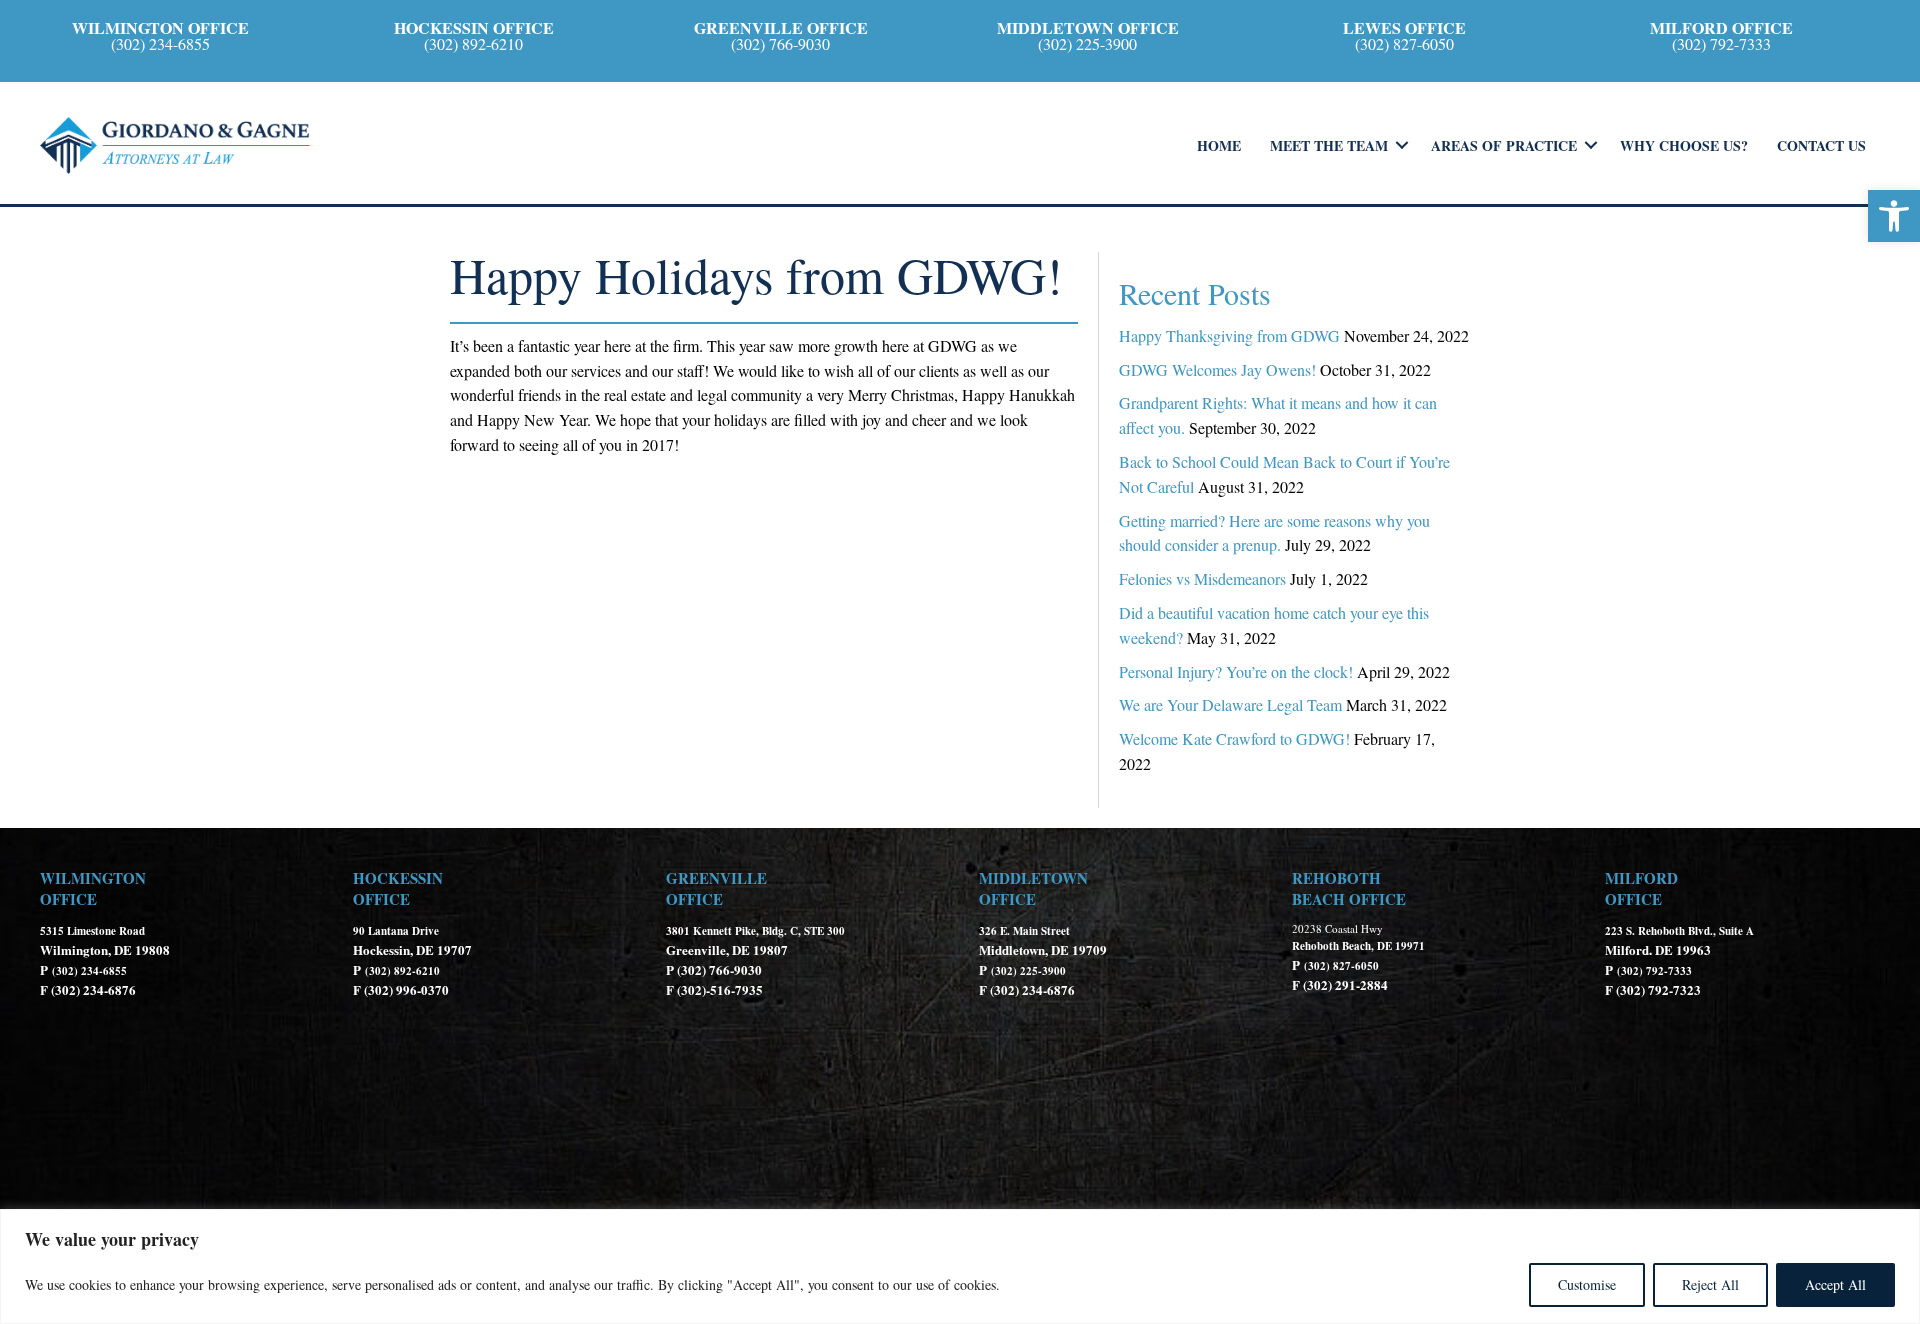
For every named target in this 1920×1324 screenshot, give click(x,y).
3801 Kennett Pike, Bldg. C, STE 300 (755, 931)
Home (1219, 145)
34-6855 (107, 971)
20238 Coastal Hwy (1337, 928)
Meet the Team (1329, 145)
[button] (1894, 216)
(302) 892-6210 (402, 971)
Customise (1587, 1284)
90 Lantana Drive (396, 931)
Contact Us (1821, 145)
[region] (960, 1266)
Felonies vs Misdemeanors (1202, 578)
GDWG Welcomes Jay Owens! (1217, 369)
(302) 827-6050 (1341, 966)
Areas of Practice (1504, 145)
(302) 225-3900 (1028, 971)
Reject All (1710, 1284)
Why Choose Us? (1684, 145)
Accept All (1835, 1284)
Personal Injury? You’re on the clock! (1236, 671)
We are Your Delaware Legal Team (1230, 704)
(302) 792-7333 (1654, 971)
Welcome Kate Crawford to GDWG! (1234, 738)
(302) (65, 971)
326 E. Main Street (1024, 931)
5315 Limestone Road (94, 931)
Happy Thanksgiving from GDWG (1229, 335)
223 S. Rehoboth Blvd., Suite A (1679, 931)
